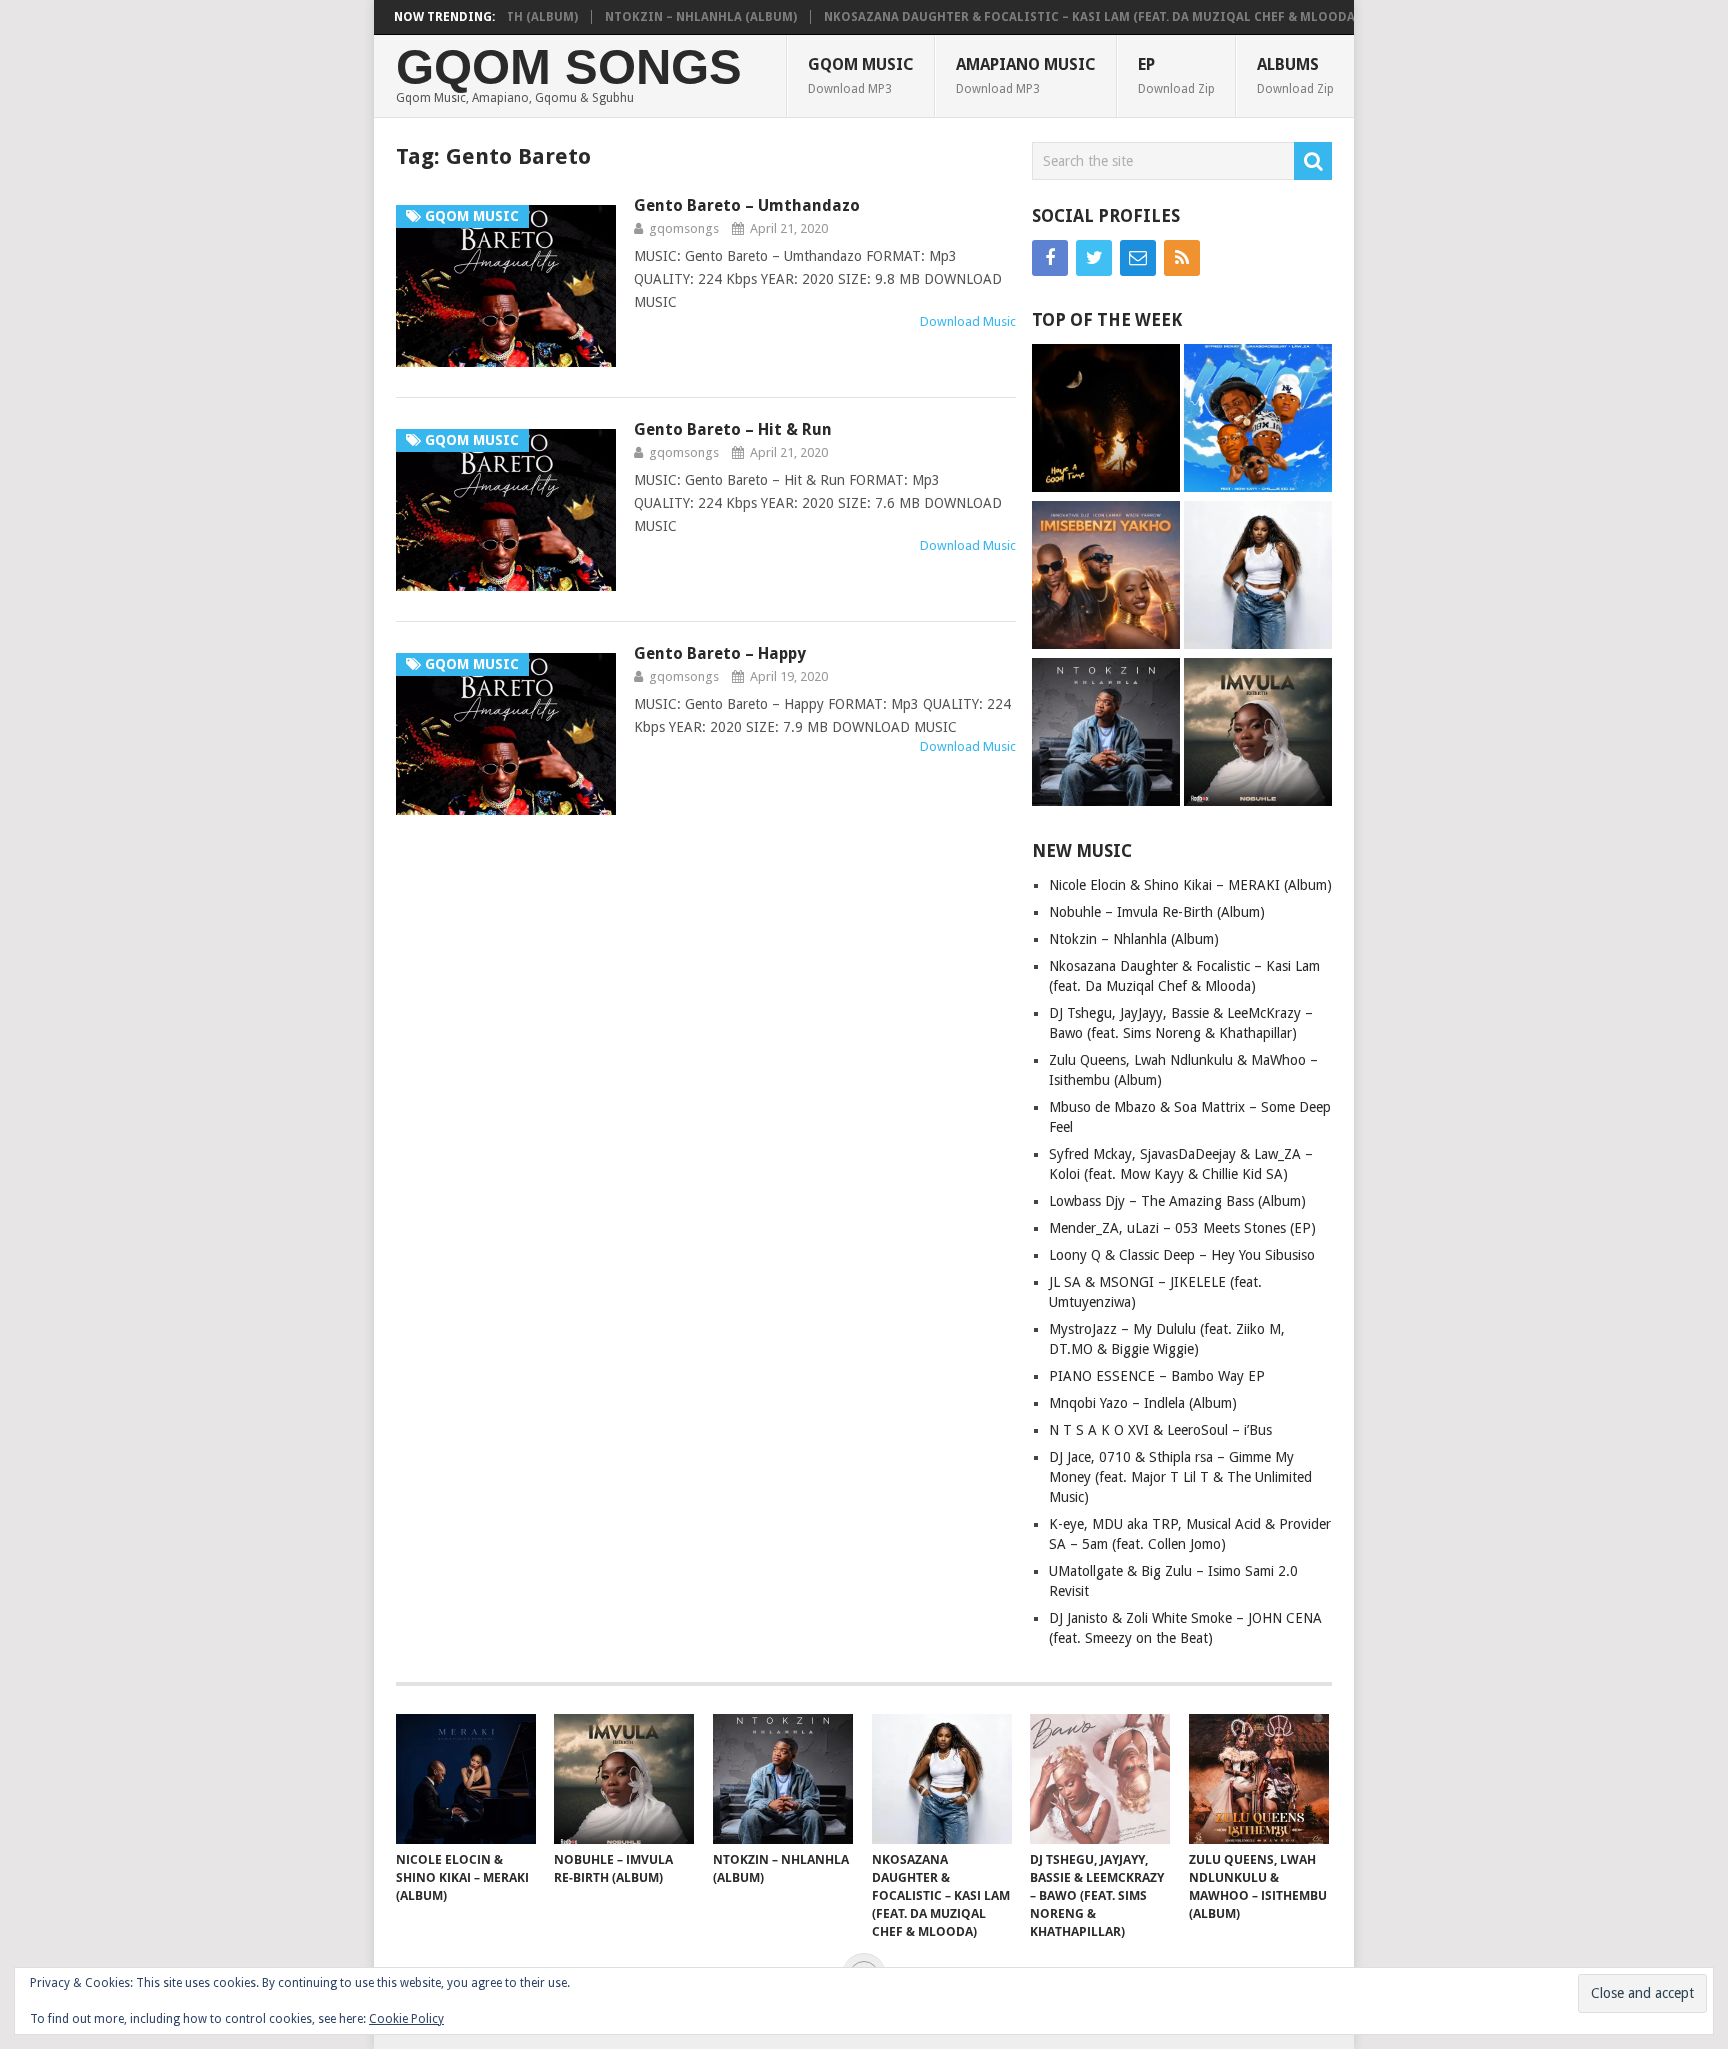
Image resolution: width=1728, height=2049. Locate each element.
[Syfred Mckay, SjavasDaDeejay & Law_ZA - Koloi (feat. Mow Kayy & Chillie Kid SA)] (1258, 420)
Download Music (968, 321)
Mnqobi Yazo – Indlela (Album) (1143, 1403)
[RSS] (1182, 258)
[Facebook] (1050, 258)
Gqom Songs (569, 67)
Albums (1295, 75)
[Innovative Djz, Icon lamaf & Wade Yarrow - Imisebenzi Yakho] (1106, 577)
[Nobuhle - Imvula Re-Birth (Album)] (1258, 734)
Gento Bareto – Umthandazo (747, 205)
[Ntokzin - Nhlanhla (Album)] (1106, 734)
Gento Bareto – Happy (720, 653)
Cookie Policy (406, 2019)
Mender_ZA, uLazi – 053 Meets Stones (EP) (1182, 1228)
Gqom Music (861, 75)
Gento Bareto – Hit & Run (733, 429)
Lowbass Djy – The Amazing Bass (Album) (1177, 1201)
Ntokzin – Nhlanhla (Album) (659, 17)
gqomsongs (684, 228)
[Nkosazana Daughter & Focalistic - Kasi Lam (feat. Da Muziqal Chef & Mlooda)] (1258, 577)
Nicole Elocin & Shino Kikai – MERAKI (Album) (1190, 885)
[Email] (1138, 258)
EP (1176, 75)
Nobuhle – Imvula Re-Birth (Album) (1157, 912)
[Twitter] (1094, 258)
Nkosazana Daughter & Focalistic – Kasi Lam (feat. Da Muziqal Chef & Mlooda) (1049, 17)
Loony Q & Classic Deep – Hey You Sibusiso (1182, 1255)
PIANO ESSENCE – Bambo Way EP (1157, 1376)
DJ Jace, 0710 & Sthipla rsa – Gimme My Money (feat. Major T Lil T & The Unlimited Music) (1180, 1477)
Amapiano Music (1026, 75)
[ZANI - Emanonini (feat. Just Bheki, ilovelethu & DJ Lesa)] (1106, 420)
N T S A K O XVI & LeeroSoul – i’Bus (1160, 1430)
